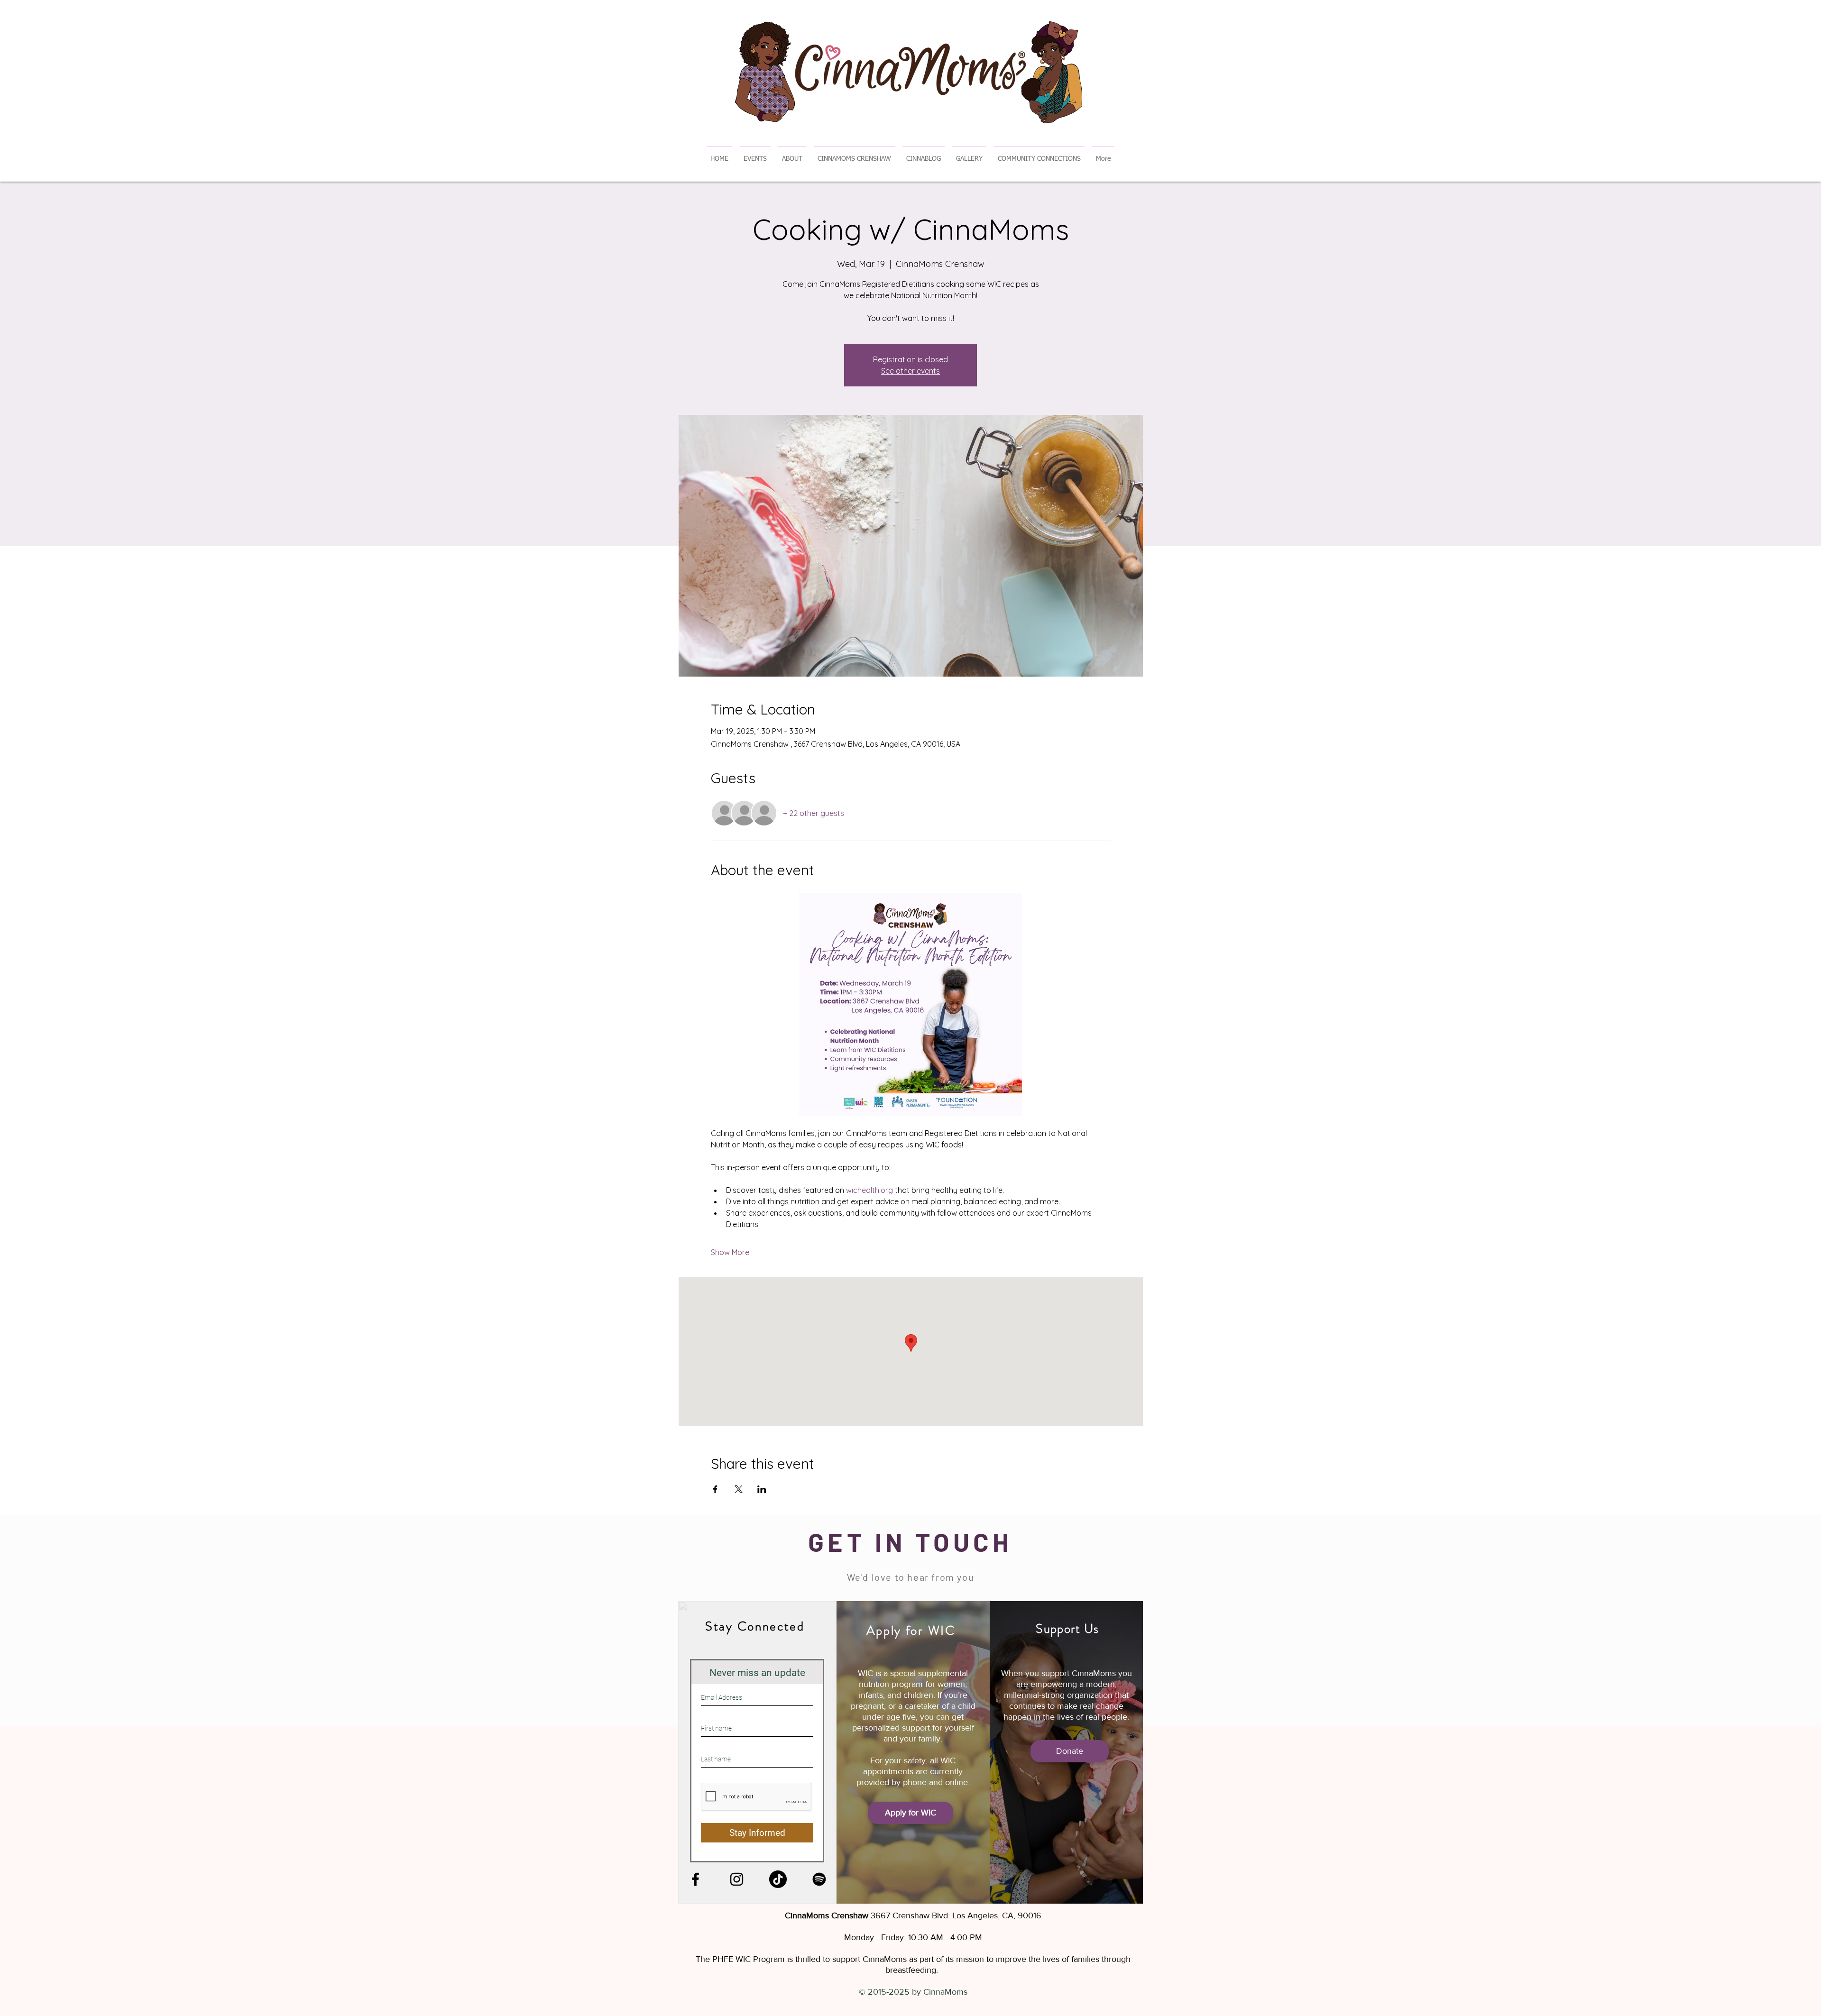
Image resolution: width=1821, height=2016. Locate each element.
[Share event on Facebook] (715, 1489)
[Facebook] (695, 1879)
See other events (910, 371)
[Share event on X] (739, 1489)
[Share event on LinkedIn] (762, 1489)
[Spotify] (819, 1879)
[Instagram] (737, 1879)
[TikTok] (778, 1879)
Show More (730, 1252)
